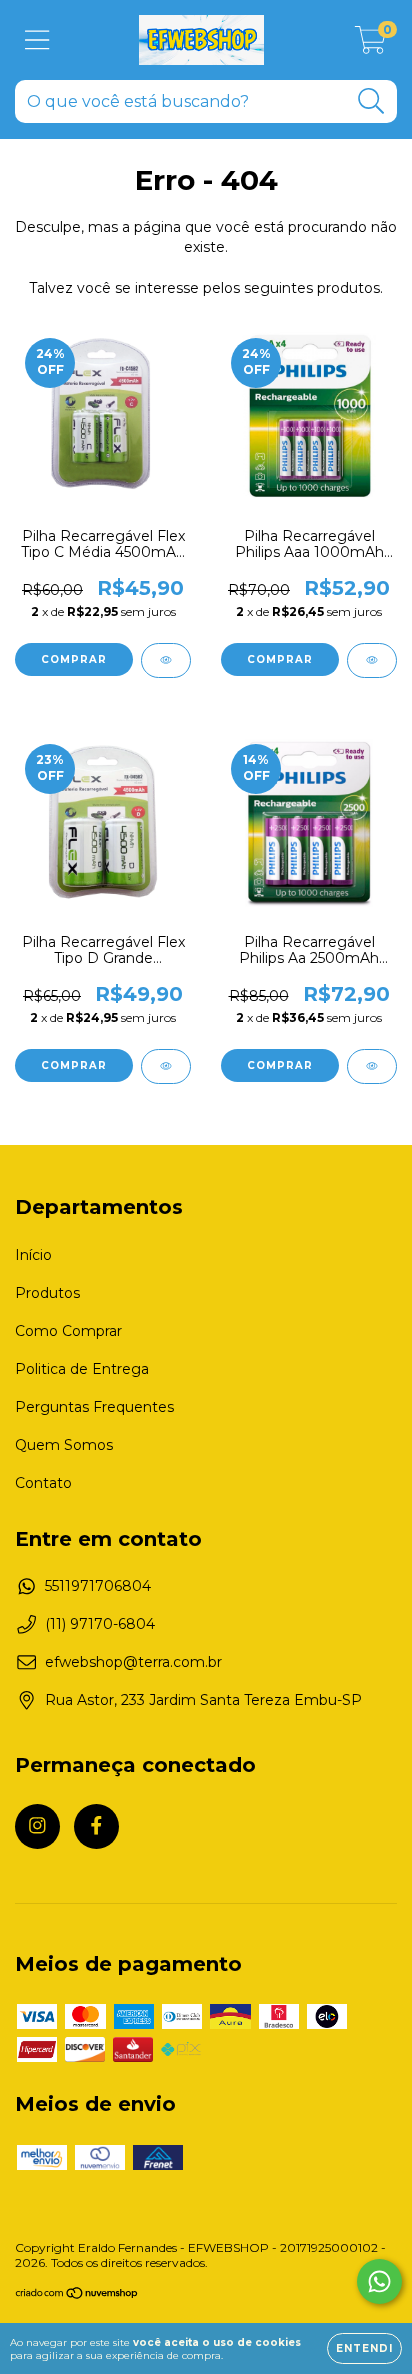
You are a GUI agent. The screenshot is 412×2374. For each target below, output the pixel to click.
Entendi (364, 2348)
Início (33, 1255)
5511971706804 (98, 1586)
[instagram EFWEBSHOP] (37, 1826)
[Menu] (37, 40)
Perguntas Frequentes (94, 1407)
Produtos (47, 1293)
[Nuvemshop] (77, 2295)
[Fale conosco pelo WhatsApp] (379, 2281)
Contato (43, 1483)
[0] (370, 45)
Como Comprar (68, 1331)
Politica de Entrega (82, 1369)
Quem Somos (64, 1445)
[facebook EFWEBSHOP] (96, 1826)
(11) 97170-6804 (100, 1624)
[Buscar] (371, 101)
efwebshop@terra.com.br (133, 1662)
